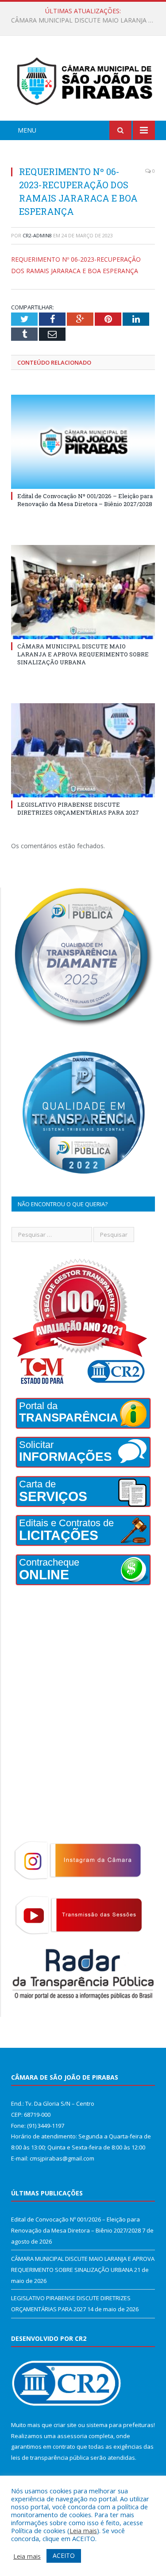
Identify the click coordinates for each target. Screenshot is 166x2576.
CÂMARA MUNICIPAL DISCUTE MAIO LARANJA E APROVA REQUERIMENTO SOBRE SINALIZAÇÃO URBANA (85, 20)
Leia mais (83, 2530)
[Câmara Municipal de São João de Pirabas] (83, 80)
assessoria (72, 2436)
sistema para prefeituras (120, 2425)
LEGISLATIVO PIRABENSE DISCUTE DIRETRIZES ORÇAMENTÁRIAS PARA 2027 (78, 808)
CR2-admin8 (37, 235)
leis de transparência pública (50, 2458)
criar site (65, 2425)
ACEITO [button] (64, 2555)
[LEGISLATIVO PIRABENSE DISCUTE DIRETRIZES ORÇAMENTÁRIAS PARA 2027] (83, 750)
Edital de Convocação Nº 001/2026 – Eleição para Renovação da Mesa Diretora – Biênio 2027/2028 (85, 500)
